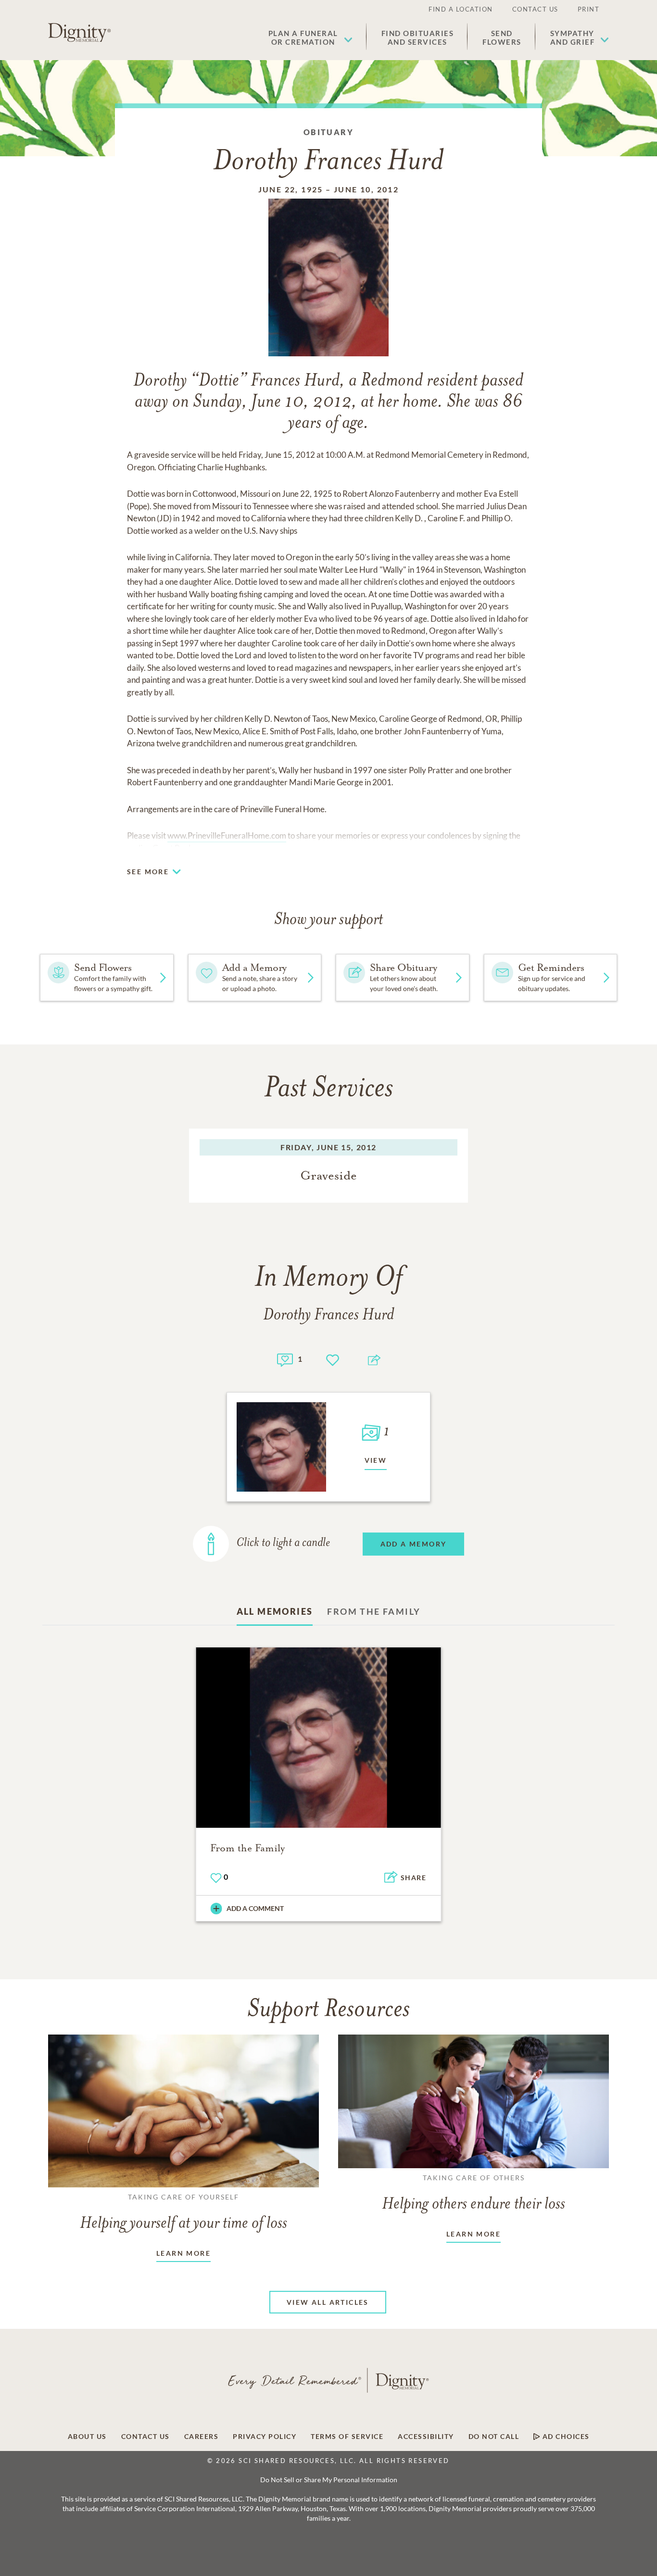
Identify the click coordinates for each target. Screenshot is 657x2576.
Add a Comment (255, 1908)
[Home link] (79, 33)
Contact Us (535, 9)
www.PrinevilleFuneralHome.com (227, 836)
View (376, 1460)
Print (589, 9)
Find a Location (461, 9)
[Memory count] (285, 1359)
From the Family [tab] (374, 1611)
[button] (310, 38)
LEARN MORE (183, 2253)
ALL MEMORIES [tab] (275, 1611)
